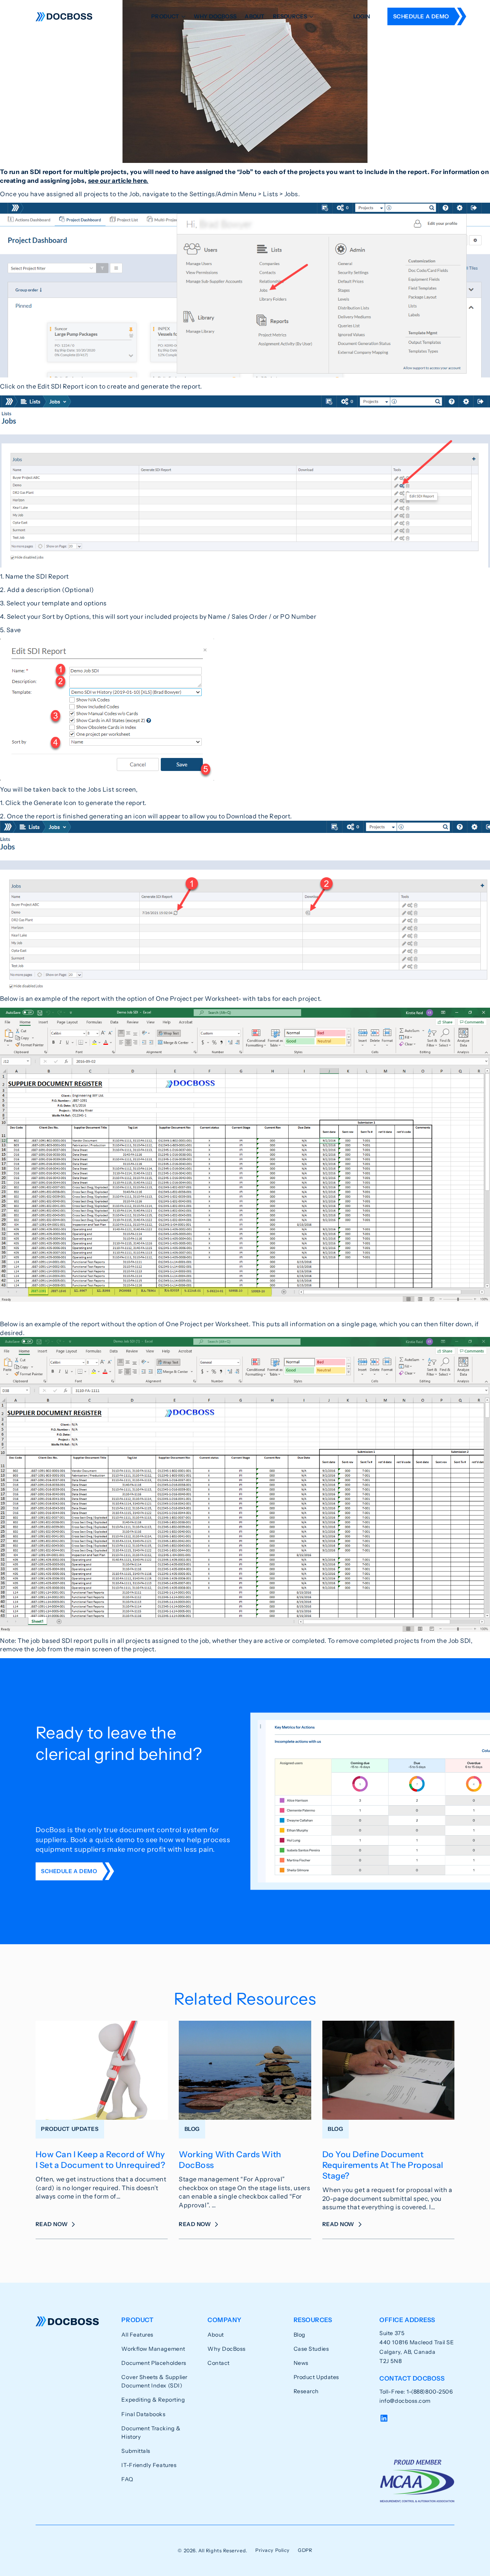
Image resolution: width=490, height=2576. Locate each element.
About (255, 16)
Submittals (136, 2451)
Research (306, 2391)
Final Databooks (143, 2414)
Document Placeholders (154, 2363)
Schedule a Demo (421, 16)
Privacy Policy (273, 2550)
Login (362, 16)
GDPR (305, 2550)
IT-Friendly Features (149, 2465)
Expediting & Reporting (153, 2400)
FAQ (127, 2479)
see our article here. (118, 181)
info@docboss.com (405, 2401)
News (301, 2363)
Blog (300, 2335)
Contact (219, 2363)
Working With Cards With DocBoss (230, 2160)
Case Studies (311, 2349)
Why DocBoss (215, 16)
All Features (137, 2335)
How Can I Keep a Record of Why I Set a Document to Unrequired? (100, 2160)
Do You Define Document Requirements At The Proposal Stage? (383, 2165)
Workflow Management (153, 2349)
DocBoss (64, 17)
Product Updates (316, 2377)
